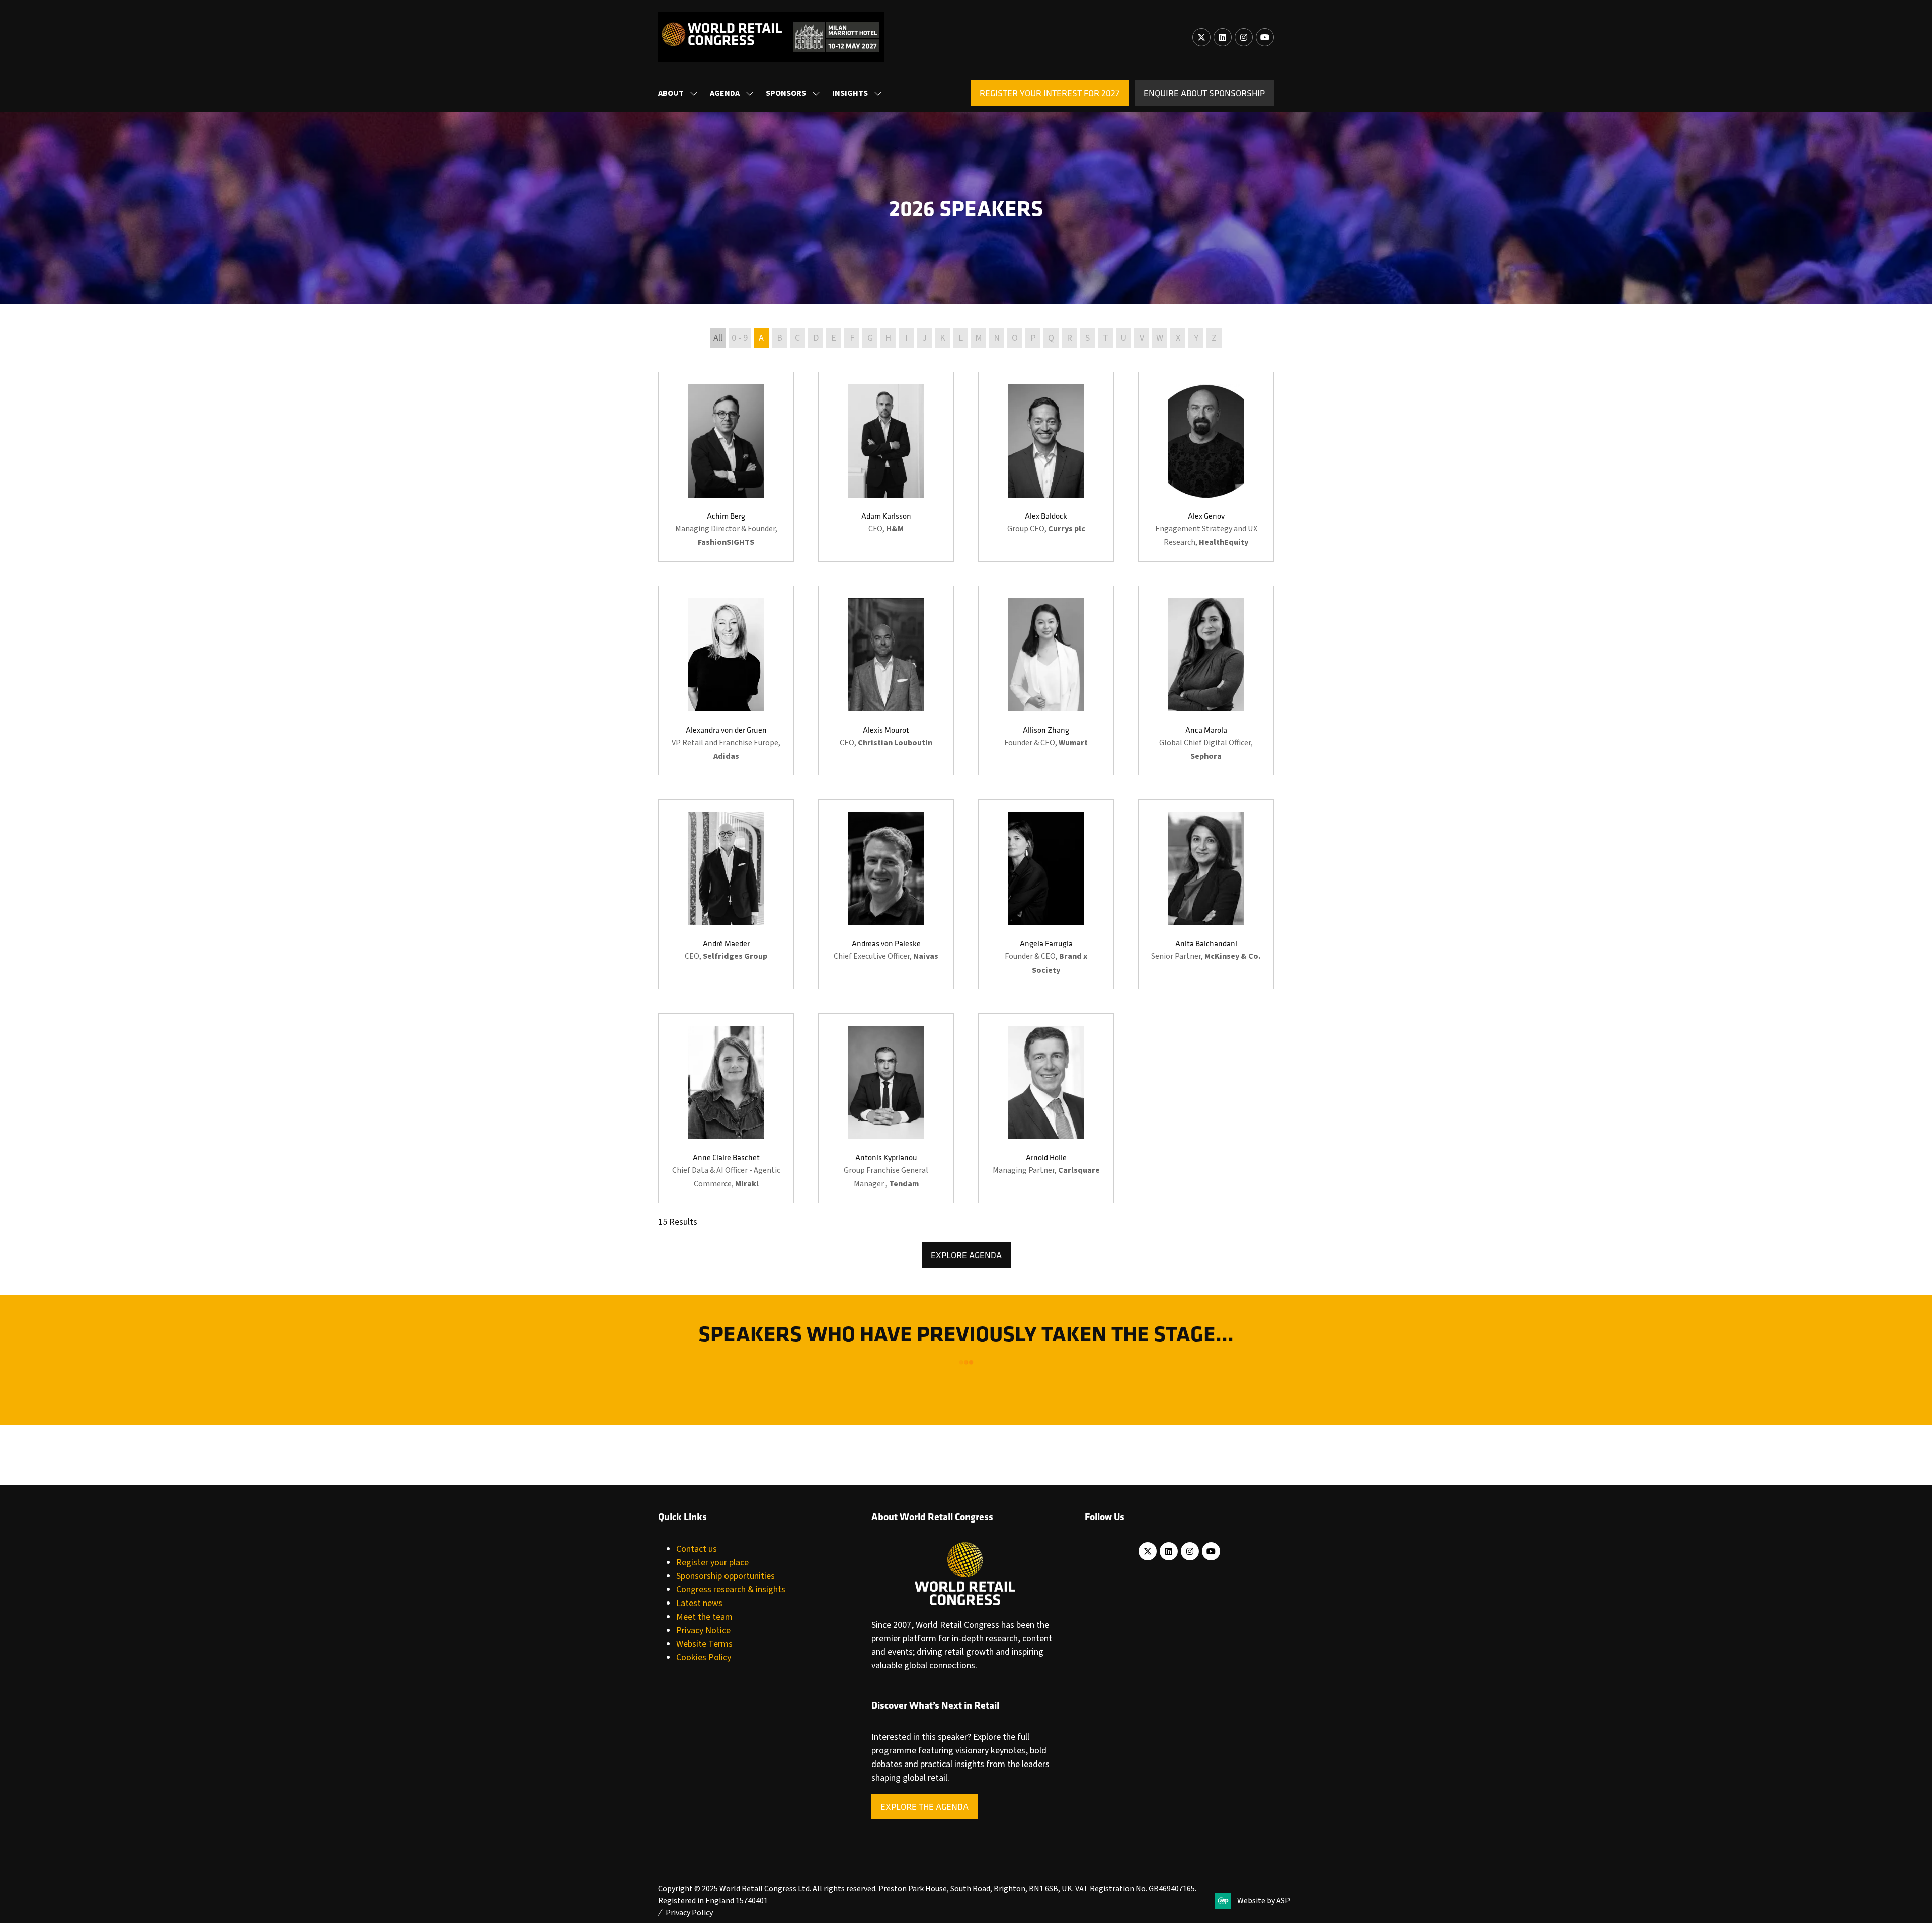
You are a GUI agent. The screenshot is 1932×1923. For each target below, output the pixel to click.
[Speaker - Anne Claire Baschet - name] (726, 1108)
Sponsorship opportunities (726, 1576)
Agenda (725, 93)
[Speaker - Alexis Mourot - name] (886, 680)
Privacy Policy (689, 1913)
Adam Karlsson (886, 516)
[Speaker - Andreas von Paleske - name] (886, 894)
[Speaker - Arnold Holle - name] (1046, 1108)
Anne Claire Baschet (726, 1157)
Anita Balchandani (1206, 943)
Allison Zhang (1046, 730)
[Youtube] (1265, 37)
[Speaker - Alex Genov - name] (1206, 467)
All (718, 338)
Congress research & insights (731, 1590)
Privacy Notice (703, 1630)
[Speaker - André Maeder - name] (726, 894)
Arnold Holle (1046, 1157)
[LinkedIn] (1223, 37)
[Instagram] (1244, 37)
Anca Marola (1206, 730)
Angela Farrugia (1046, 943)
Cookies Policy (704, 1658)
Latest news (699, 1603)
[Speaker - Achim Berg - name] (726, 467)
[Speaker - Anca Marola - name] (1206, 680)
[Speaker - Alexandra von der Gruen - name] (726, 680)
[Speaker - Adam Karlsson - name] (886, 467)
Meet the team (704, 1617)
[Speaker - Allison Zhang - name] (1046, 680)
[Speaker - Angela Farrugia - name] (1046, 894)
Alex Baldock (1046, 516)
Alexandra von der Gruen (726, 730)
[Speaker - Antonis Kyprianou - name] (886, 1108)
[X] (1201, 37)
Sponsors (786, 93)
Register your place (712, 1563)
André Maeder (726, 943)
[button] (1050, 93)
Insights (850, 93)
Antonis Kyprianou (886, 1157)
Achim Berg (726, 516)
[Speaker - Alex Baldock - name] (1046, 467)
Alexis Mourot (886, 730)
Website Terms (704, 1644)
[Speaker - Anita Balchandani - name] (1206, 894)
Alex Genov (1206, 516)
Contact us (697, 1549)
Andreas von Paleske (886, 943)
